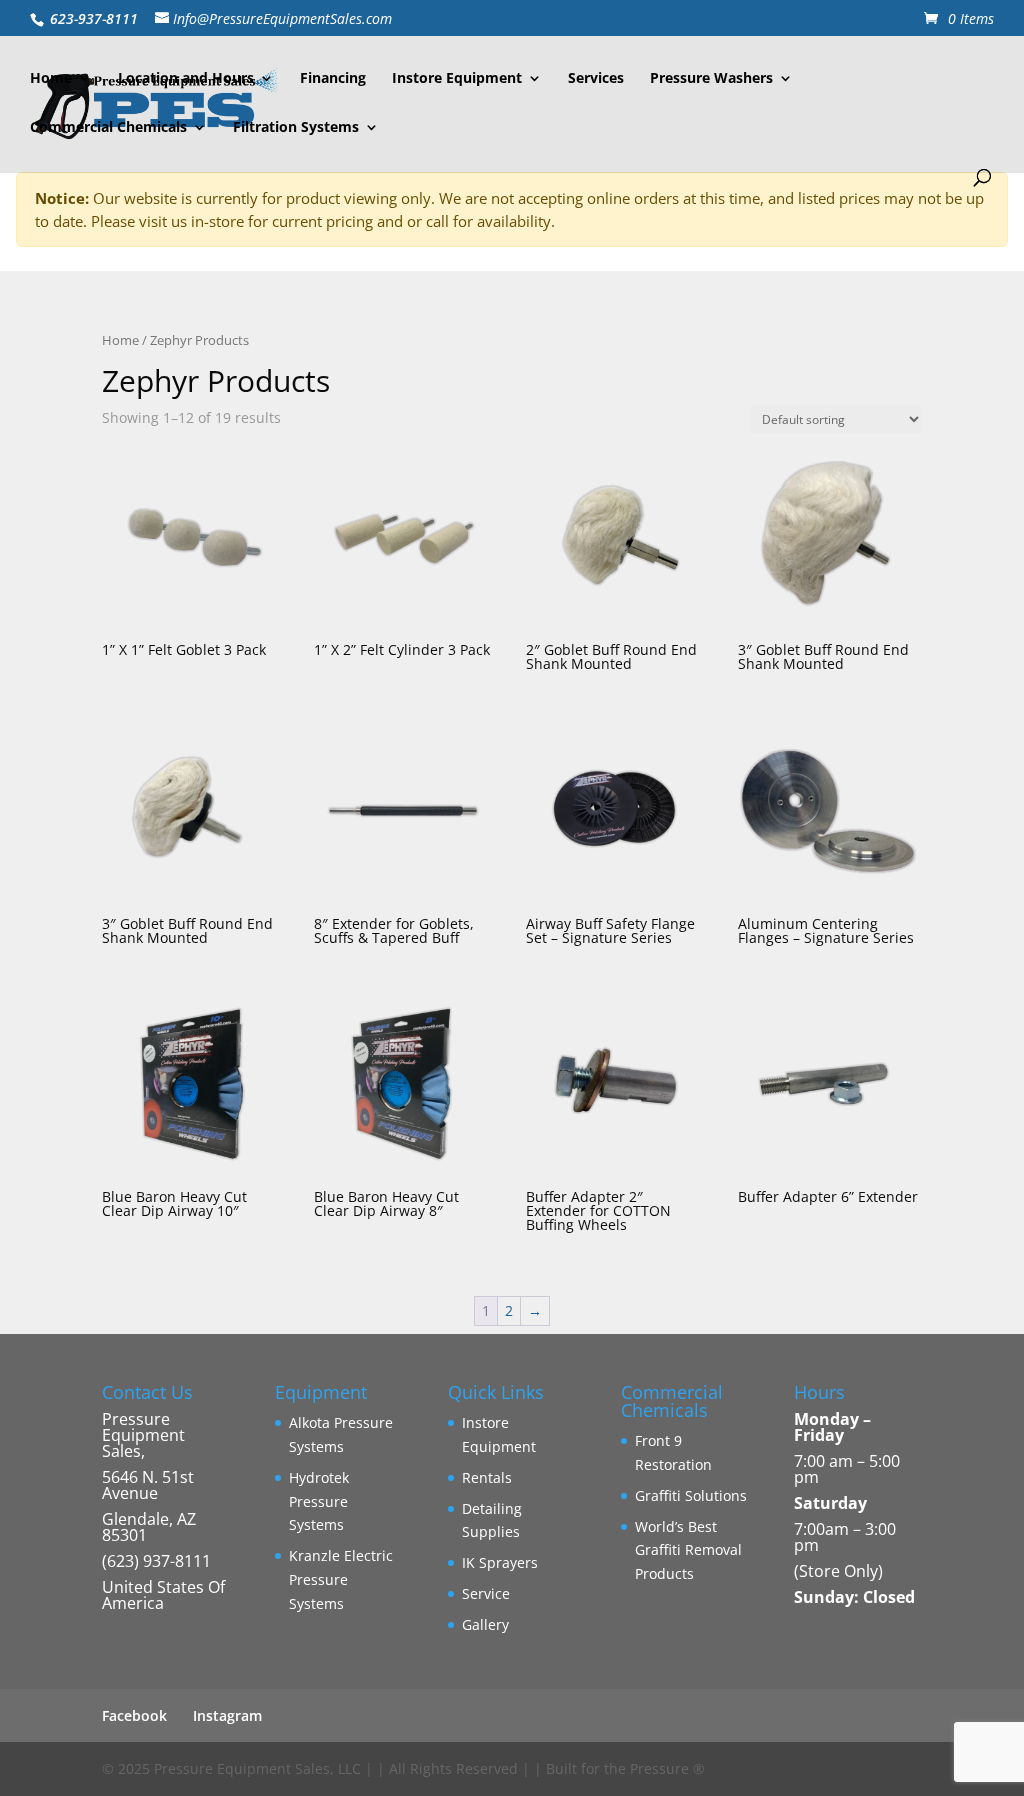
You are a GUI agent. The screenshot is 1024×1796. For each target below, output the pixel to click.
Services (596, 79)
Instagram (227, 1715)
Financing (333, 79)
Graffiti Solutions (691, 1495)
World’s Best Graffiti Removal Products (688, 1550)
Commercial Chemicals (108, 128)
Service (486, 1593)
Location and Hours (186, 79)
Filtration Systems (296, 128)
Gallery (485, 1624)
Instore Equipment (457, 79)
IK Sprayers (500, 1562)
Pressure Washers (711, 79)
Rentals (487, 1477)
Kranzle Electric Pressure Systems (341, 1579)
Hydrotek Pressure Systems (319, 1501)
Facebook (134, 1715)
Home (51, 79)
